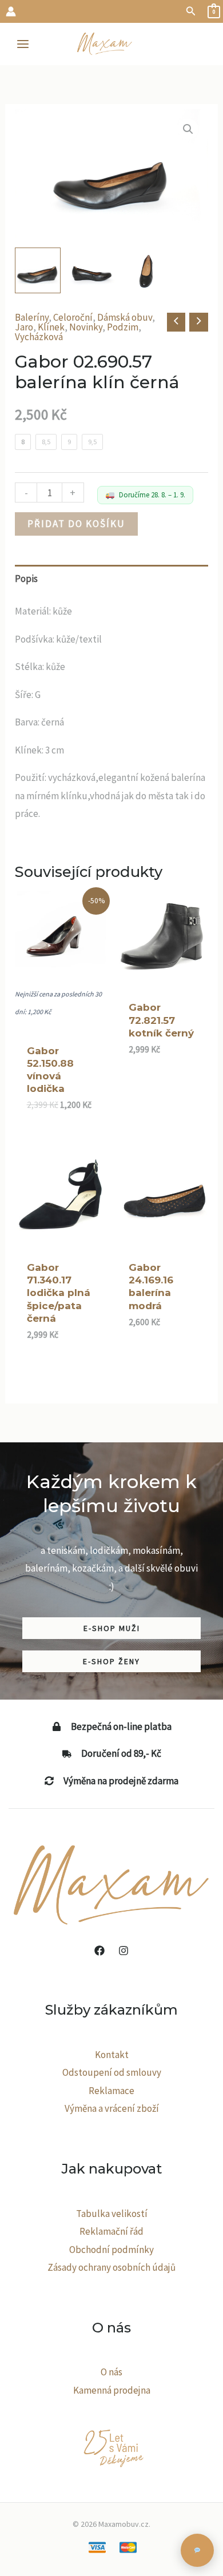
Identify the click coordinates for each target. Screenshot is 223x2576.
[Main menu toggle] (23, 44)
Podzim (123, 327)
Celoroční (73, 317)
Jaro (24, 327)
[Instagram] (124, 1951)
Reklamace (111, 2091)
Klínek (51, 327)
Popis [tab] (26, 579)
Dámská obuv (125, 317)
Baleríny (32, 317)
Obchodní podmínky (111, 2250)
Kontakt (112, 2055)
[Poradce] (197, 2550)
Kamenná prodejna (112, 2390)
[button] (191, 11)
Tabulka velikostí (112, 2214)
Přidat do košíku (76, 524)
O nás (111, 2372)
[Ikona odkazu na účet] (11, 11)
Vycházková (39, 337)
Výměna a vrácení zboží (112, 2108)
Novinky (86, 327)
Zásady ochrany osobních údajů (111, 2267)
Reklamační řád (111, 2231)
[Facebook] (99, 1951)
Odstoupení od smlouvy (112, 2072)
